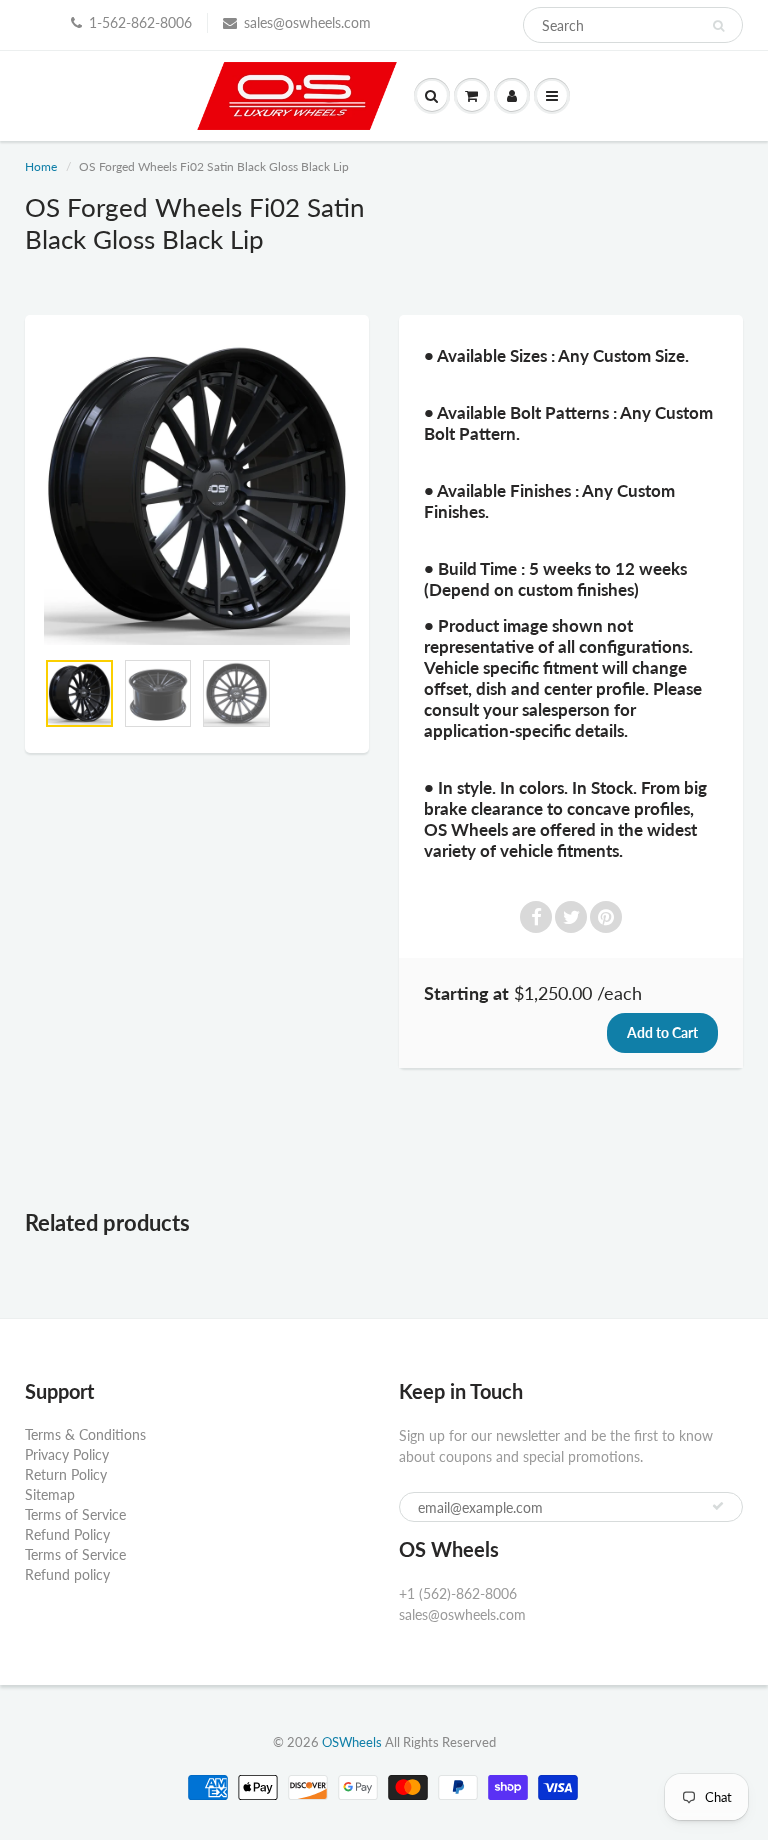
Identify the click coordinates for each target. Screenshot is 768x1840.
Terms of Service (75, 1514)
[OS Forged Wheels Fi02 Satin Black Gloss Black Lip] (197, 492)
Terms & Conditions (85, 1434)
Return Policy (66, 1474)
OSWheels (352, 1742)
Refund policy (67, 1574)
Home (41, 166)
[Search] (718, 26)
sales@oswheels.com (307, 22)
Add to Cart (662, 1032)
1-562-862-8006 (140, 22)
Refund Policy (67, 1534)
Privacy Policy (67, 1454)
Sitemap (50, 1494)
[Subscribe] (718, 1506)
